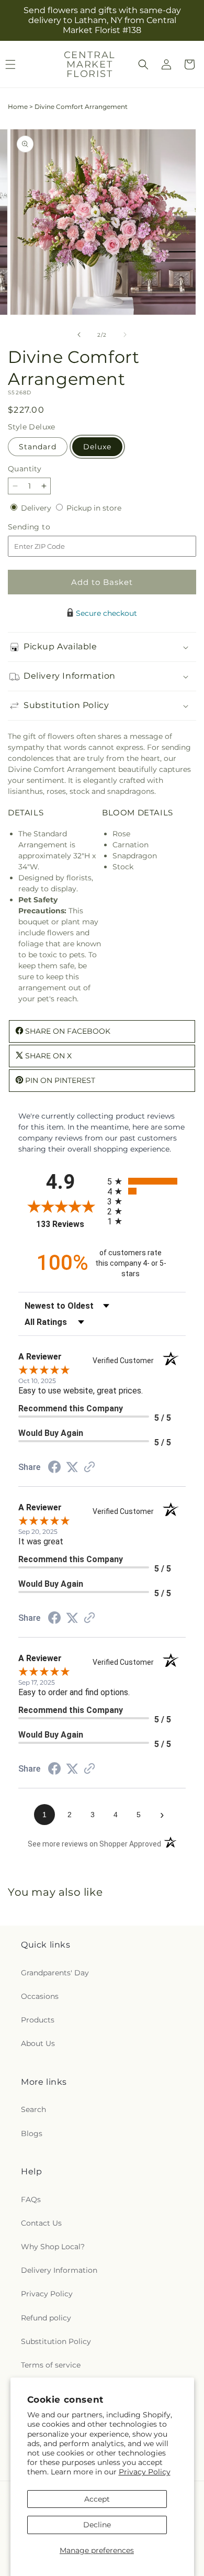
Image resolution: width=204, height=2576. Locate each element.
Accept (97, 2499)
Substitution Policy (56, 2341)
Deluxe (97, 447)
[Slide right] (125, 335)
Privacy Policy (145, 2472)
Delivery (37, 508)
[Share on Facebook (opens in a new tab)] (54, 1468)
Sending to (45, 527)
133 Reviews (69, 1224)
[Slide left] (79, 335)
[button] (143, 64)
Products (38, 2020)
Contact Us (41, 2223)
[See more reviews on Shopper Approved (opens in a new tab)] (89, 1468)
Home (18, 107)
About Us (38, 2043)
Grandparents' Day (55, 1973)
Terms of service (51, 2365)
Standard (38, 447)
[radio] (146, 1181)
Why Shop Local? (53, 2247)
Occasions (40, 1996)
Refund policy (46, 2318)
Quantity (25, 469)
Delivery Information (59, 2270)
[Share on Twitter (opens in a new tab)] (72, 1467)
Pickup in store (94, 508)
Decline (97, 2525)
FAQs (31, 2199)
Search (33, 2109)
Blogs (32, 2133)
